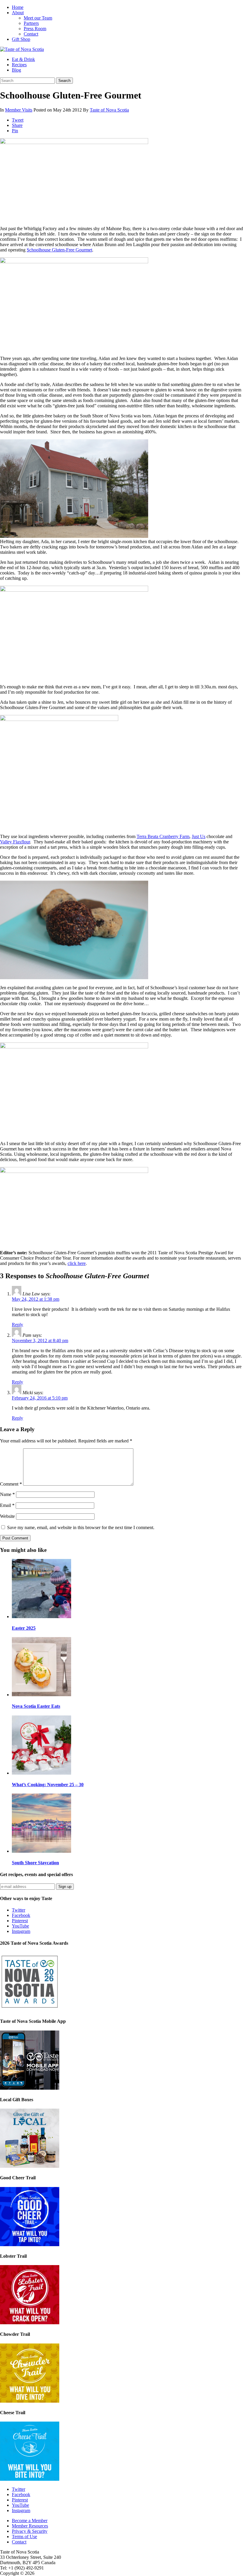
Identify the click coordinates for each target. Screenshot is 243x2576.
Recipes (19, 65)
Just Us (199, 836)
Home (18, 7)
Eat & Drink (23, 59)
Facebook (21, 1915)
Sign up (65, 1887)
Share (17, 125)
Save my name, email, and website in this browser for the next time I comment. (81, 1527)
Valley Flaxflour (15, 842)
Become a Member (30, 2521)
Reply (17, 1325)
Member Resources (30, 2526)
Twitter (19, 1910)
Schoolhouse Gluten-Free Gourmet (59, 250)
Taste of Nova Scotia (109, 110)
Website (7, 1516)
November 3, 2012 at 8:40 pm (40, 1341)
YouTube (20, 1926)
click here (77, 1263)
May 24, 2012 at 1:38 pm (36, 1299)
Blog (16, 70)
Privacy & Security (30, 2531)
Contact (31, 34)
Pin (15, 131)
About (18, 13)
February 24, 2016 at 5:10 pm (40, 1398)
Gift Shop (21, 39)
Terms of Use (24, 2537)
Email (7, 1505)
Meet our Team (38, 18)
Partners (31, 23)
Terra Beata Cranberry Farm (163, 836)
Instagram (21, 1931)
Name (7, 1494)
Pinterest (20, 1921)
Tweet (18, 120)
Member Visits (19, 110)
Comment (11, 1484)
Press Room (35, 29)
